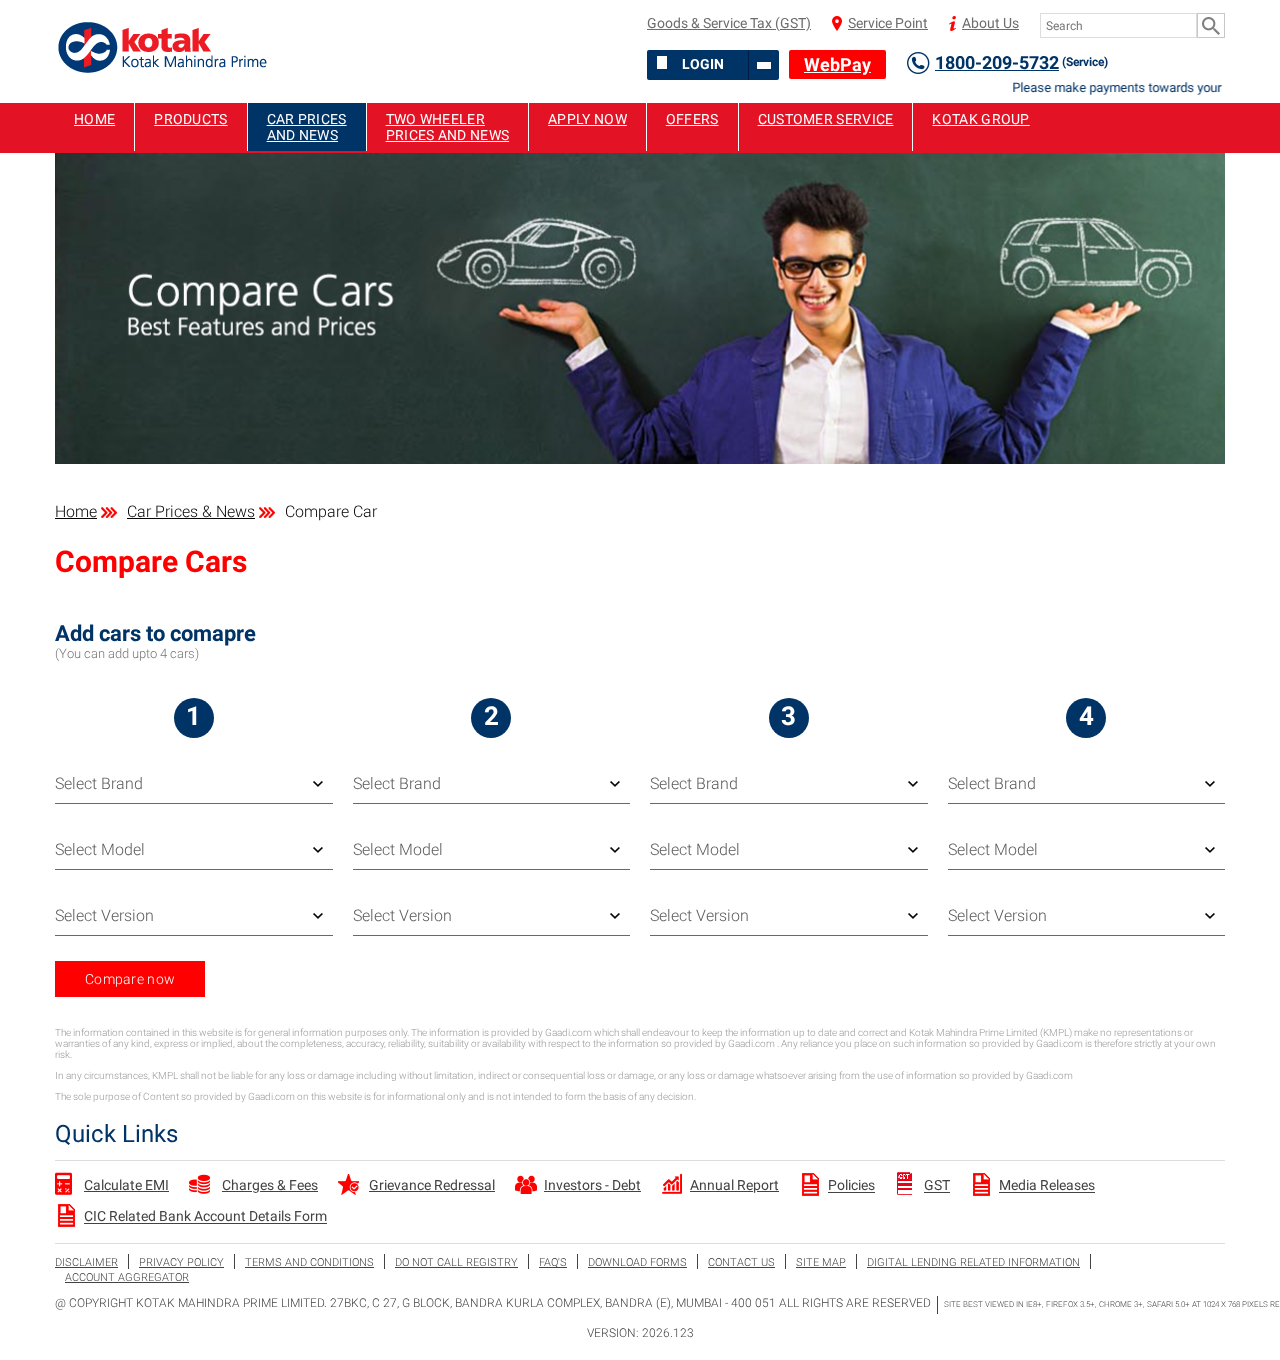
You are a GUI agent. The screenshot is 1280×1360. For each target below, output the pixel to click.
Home (94, 119)
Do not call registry (456, 1262)
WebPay (837, 64)
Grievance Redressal (432, 1185)
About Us (990, 23)
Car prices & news (191, 511)
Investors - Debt (592, 1185)
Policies (851, 1186)
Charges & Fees (270, 1185)
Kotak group (980, 119)
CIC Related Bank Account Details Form (205, 1217)
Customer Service (826, 119)
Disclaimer (86, 1262)
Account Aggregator (127, 1277)
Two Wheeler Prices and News (448, 127)
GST (937, 1186)
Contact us (741, 1262)
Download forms (637, 1262)
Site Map (821, 1262)
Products (190, 119)
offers (692, 119)
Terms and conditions (309, 1262)
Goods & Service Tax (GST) (729, 23)
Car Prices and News (307, 127)
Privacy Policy (181, 1262)
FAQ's (553, 1262)
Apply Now (587, 119)
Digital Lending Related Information (973, 1262)
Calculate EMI (126, 1185)
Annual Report (734, 1185)
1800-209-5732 (1021, 62)
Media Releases (1047, 1186)
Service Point (888, 23)
